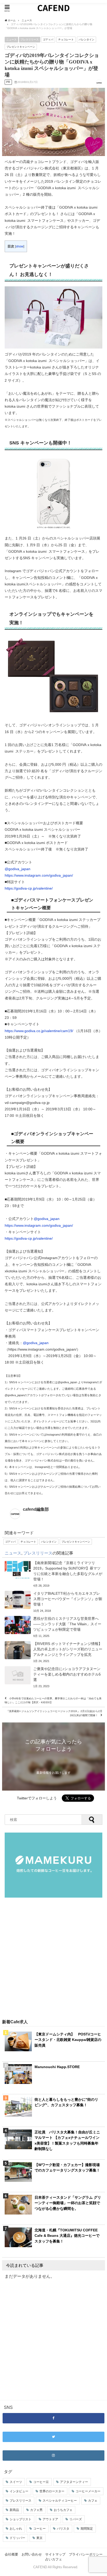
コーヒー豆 (41, 2482)
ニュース (11, 39)
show (20, 246)
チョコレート (66, 39)
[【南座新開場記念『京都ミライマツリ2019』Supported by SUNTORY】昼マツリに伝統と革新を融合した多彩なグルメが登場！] (53, 1574)
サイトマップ (55, 2554)
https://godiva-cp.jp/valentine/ (29, 888)
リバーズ (76, 2519)
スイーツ (16, 2482)
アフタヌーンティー (74, 2482)
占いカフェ (54, 2559)
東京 (39, 2538)
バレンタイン (86, 39)
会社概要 (11, 2554)
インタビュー (19, 2491)
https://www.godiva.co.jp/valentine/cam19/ (39, 1031)
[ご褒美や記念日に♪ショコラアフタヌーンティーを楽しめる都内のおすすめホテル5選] (53, 1677)
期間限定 (87, 2529)
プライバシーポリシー (86, 2554)
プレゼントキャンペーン (21, 47)
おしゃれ (16, 2529)
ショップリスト (21, 2519)
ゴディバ (48, 39)
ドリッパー (17, 2538)
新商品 (14, 2510)
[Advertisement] (53, 1959)
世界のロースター (52, 2491)
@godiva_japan (18, 869)
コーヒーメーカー (88, 2491)
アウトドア (50, 2519)
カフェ (93, 2501)
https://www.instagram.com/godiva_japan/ (39, 875)
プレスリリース (30, 39)
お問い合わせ (32, 2554)
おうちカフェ (63, 2510)
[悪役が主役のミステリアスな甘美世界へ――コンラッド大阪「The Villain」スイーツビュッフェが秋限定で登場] (53, 1627)
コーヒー (39, 2529)
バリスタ (63, 2529)
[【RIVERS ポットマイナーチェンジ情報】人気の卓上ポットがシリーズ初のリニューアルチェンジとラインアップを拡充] (53, 1652)
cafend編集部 (36, 1509)
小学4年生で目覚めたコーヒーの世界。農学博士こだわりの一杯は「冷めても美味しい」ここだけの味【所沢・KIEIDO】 (53, 1700)
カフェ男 (36, 2510)
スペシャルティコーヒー (60, 2501)
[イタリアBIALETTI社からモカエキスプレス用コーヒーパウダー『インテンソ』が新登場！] (53, 1602)
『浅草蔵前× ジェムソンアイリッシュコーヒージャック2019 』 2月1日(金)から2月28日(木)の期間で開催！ (54, 1713)
